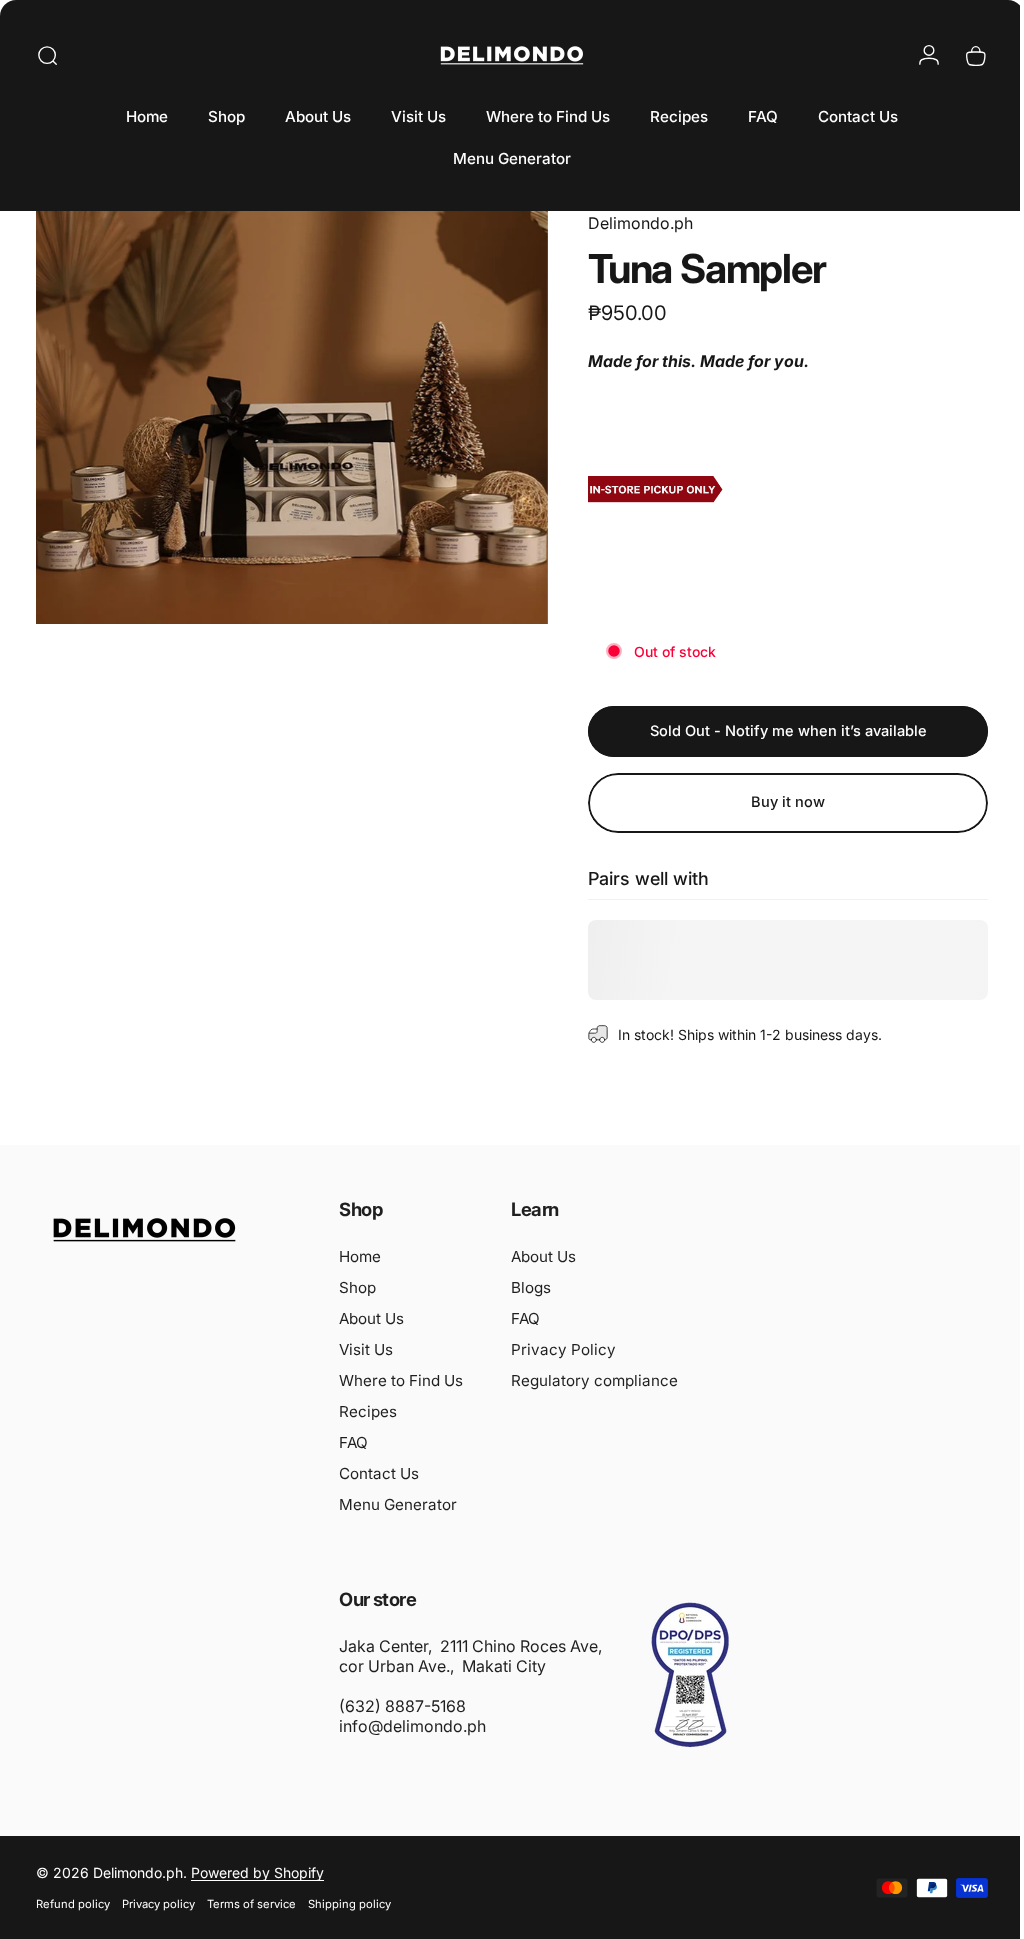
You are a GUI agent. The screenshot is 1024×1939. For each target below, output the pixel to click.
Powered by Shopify (257, 1872)
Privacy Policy (563, 1349)
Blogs (531, 1287)
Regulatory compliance (594, 1380)
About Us (371, 1318)
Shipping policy (349, 1904)
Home (360, 1256)
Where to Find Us (401, 1380)
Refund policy (73, 1904)
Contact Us (379, 1473)
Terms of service (251, 1904)
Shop (357, 1287)
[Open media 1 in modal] (284, 411)
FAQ (353, 1442)
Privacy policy (158, 1904)
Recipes (368, 1411)
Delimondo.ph (625, 223)
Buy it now (773, 802)
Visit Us (366, 1349)
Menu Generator (398, 1504)
